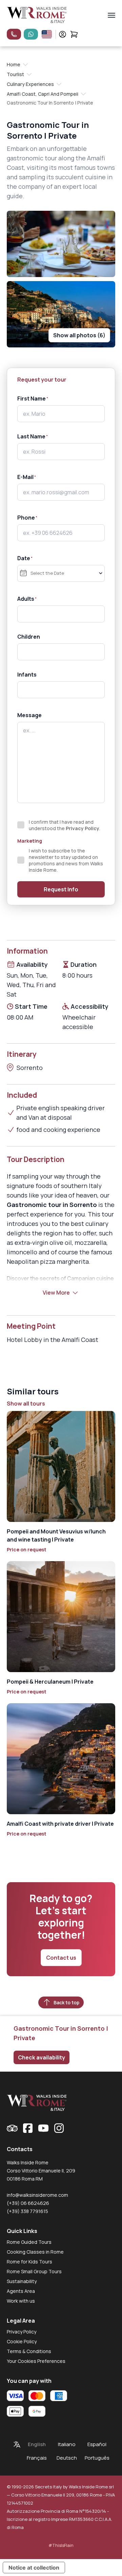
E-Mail (25, 477)
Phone (26, 518)
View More (56, 1293)
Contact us (61, 1958)
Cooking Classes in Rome (35, 2252)
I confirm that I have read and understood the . (65, 825)
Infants (27, 675)
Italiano (67, 2444)
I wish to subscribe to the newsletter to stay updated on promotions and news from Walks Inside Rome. (66, 860)
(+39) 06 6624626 (28, 2203)
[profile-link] (63, 34)
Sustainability (22, 2281)
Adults (26, 599)
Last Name (31, 436)
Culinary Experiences (30, 84)
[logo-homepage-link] (37, 15)
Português (97, 2458)
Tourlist (15, 74)
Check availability (42, 2057)
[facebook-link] (28, 2128)
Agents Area (21, 2291)
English (37, 2444)
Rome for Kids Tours (29, 2262)
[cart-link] (74, 34)
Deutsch (67, 2458)
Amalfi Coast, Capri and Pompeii (43, 94)
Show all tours (26, 1404)
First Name (32, 398)
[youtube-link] (43, 2128)
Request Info (61, 889)
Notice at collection (34, 2568)
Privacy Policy (83, 828)
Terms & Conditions (29, 2351)
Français (37, 2458)
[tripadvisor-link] (12, 2128)
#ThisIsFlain (61, 2545)
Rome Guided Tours (29, 2242)
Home (14, 64)
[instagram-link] (59, 2128)
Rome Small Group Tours (34, 2271)
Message (29, 715)
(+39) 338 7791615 (27, 2211)
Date (24, 558)
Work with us (21, 2301)
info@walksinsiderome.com (37, 2195)
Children (29, 637)
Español (97, 2444)
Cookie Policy (22, 2341)
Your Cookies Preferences (36, 2361)
